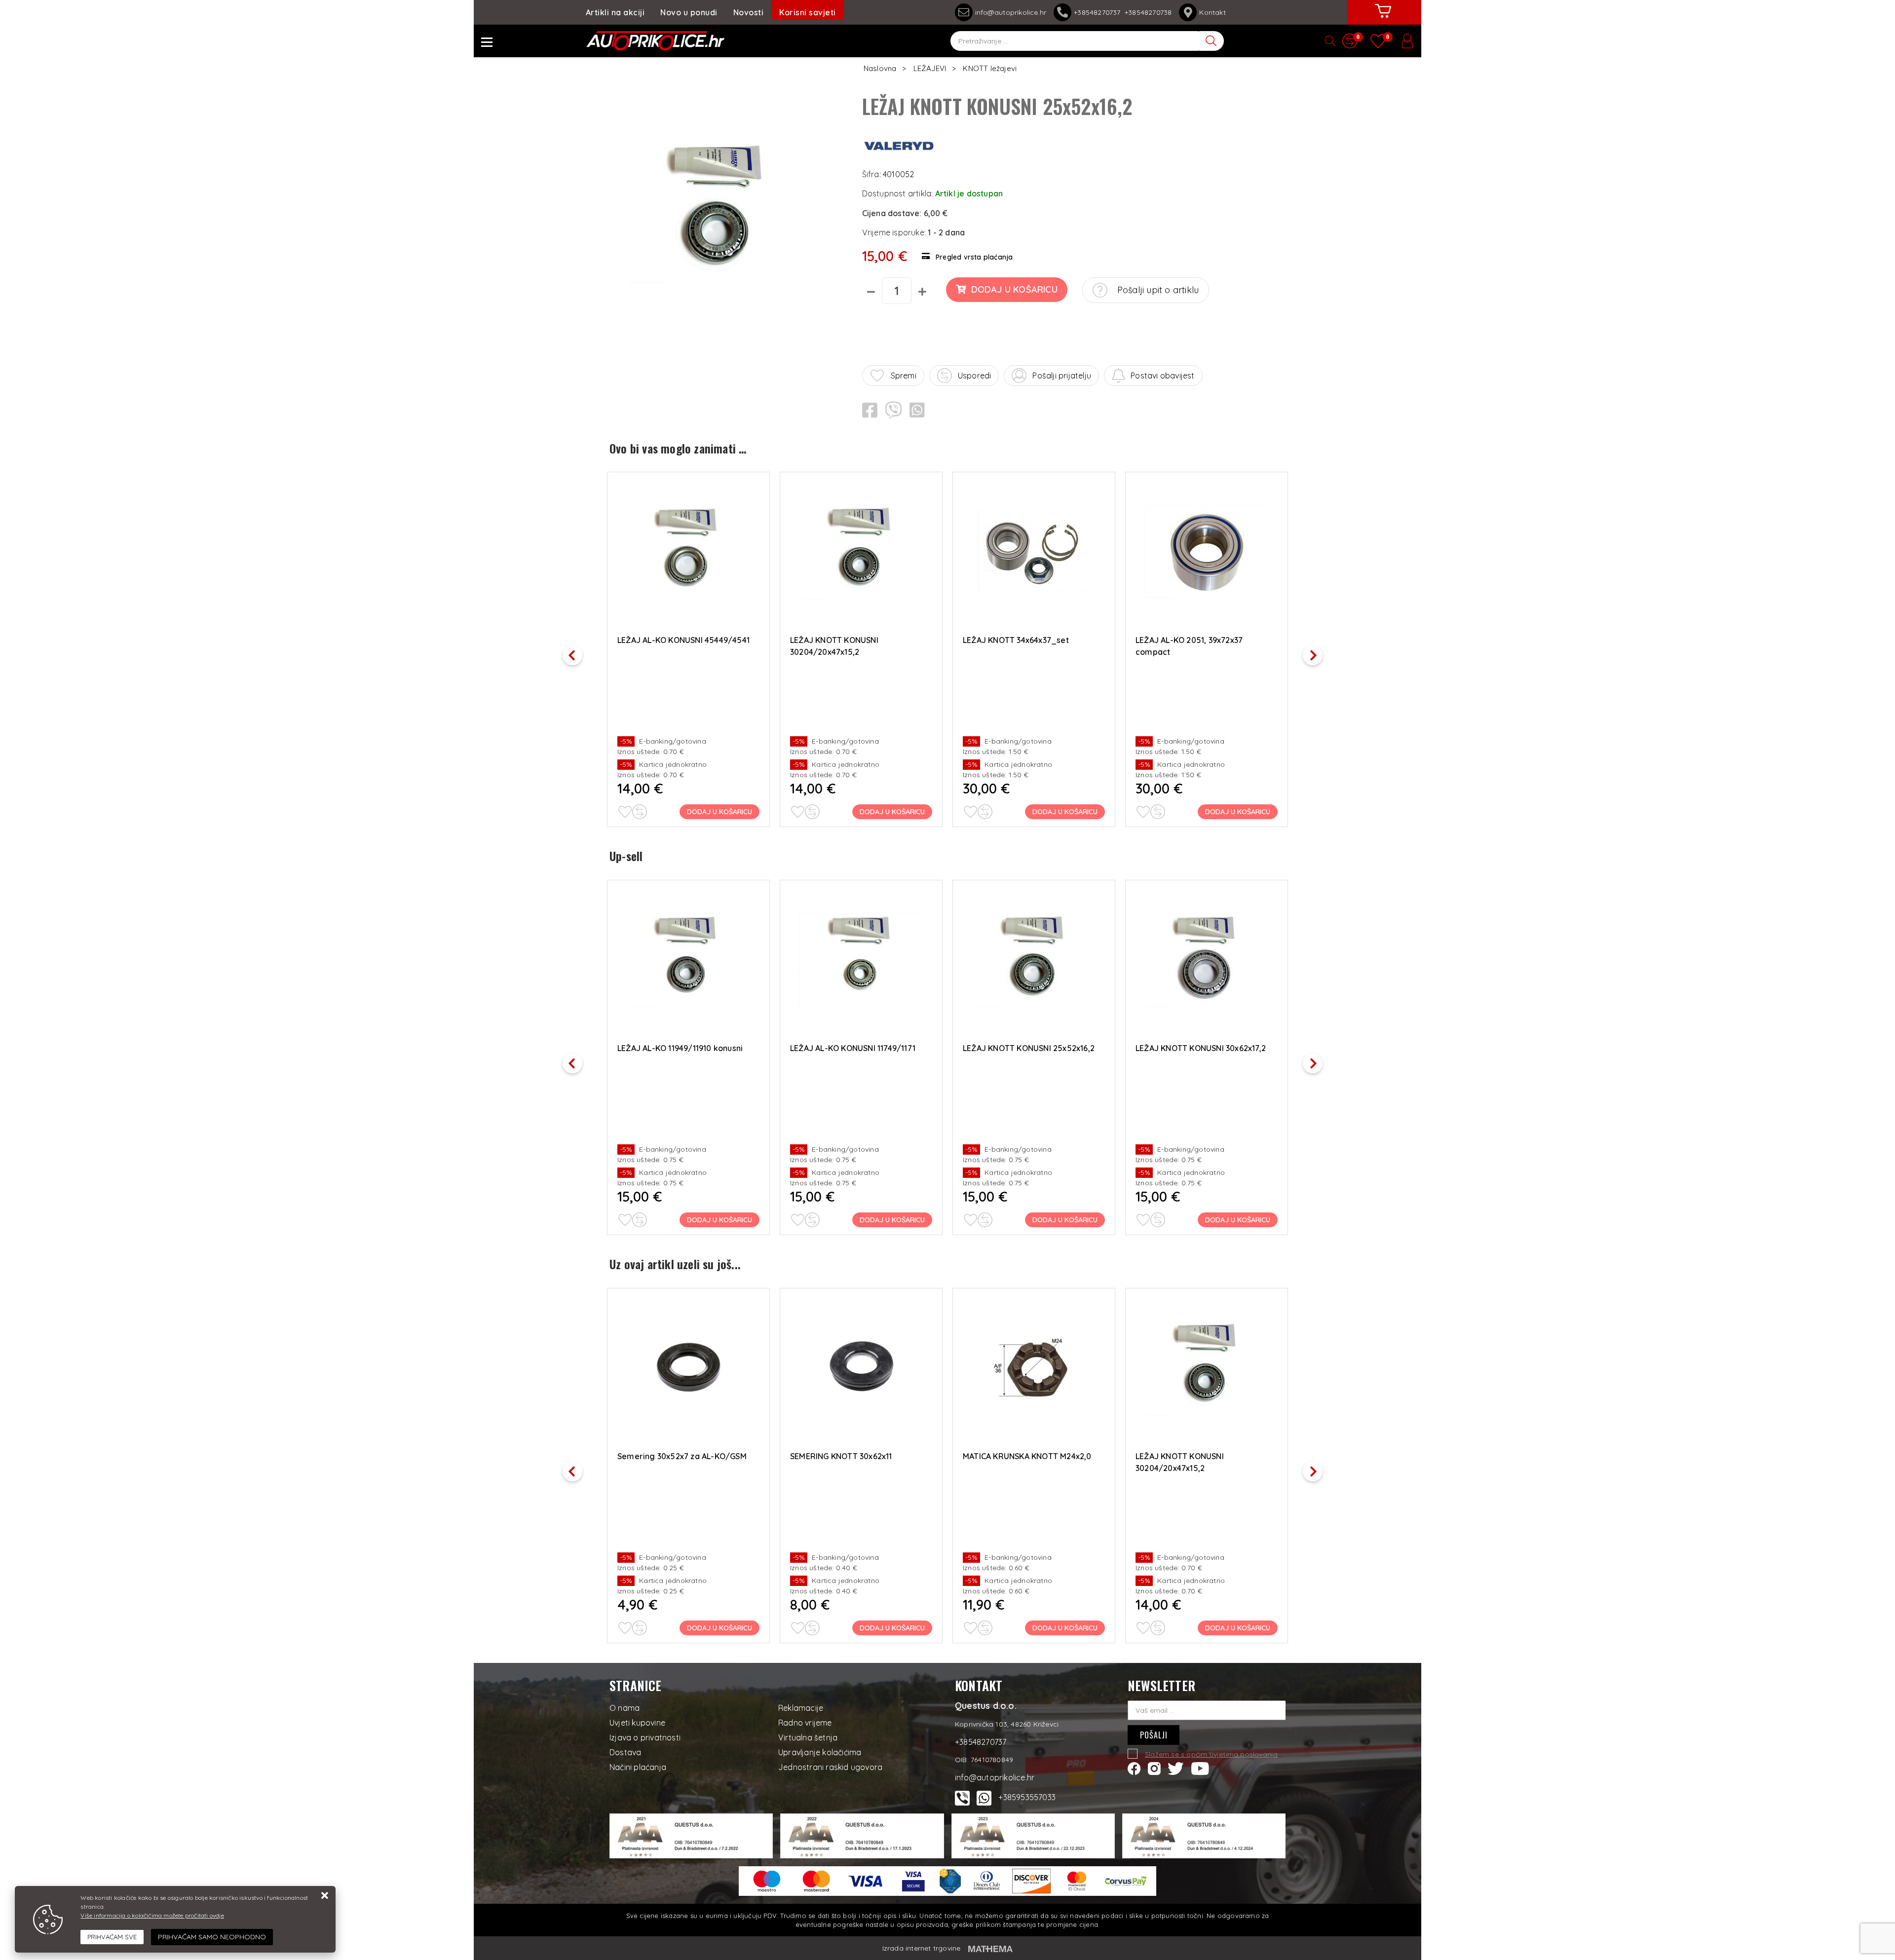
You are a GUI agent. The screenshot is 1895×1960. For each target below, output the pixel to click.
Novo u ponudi (689, 12)
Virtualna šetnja (808, 1737)
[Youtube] (1200, 1768)
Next (1318, 652)
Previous (577, 652)
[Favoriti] (625, 812)
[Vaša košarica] (1383, 18)
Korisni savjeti (808, 12)
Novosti (749, 12)
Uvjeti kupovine (637, 1723)
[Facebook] (1134, 1768)
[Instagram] (1154, 1768)
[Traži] (1212, 41)
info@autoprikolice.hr (1011, 12)
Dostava (625, 1752)
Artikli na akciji (615, 12)
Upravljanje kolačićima (820, 1752)
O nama (625, 1708)
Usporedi (975, 376)
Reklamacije (801, 1708)
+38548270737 (1099, 12)
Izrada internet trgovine (922, 1948)
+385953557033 (1027, 1797)
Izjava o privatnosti (645, 1737)
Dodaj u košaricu (1014, 289)
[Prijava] (1407, 41)
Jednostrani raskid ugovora (830, 1767)
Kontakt (1212, 12)
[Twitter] (1176, 1768)
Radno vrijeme (805, 1723)
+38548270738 (1148, 12)
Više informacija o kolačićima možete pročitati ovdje (152, 1915)
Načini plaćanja (638, 1767)
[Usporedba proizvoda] (640, 812)
